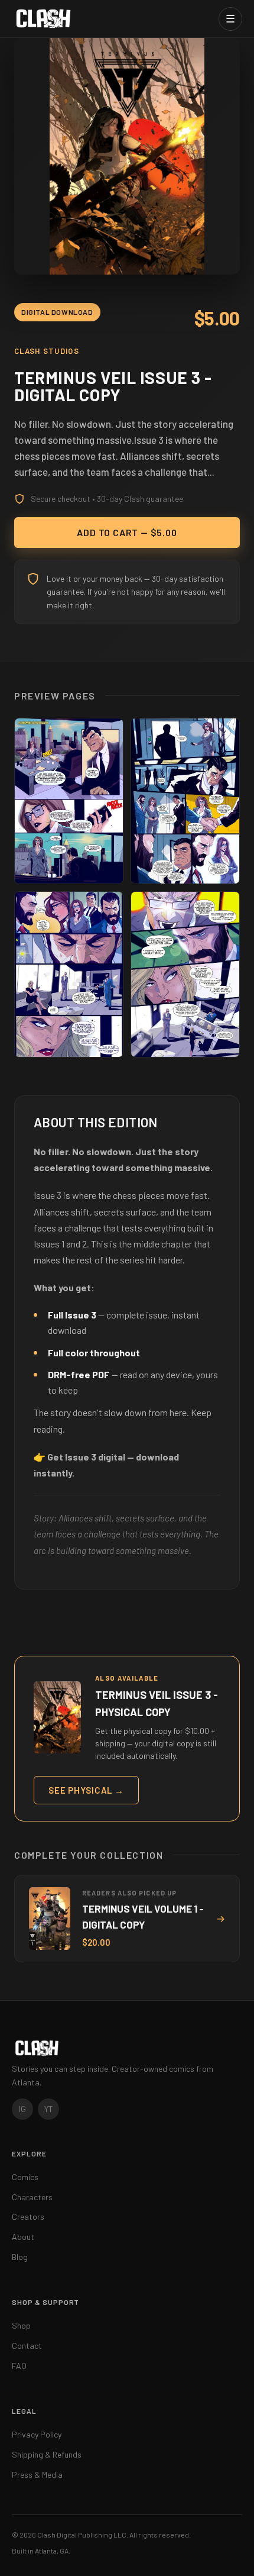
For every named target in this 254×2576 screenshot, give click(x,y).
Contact (27, 2346)
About (23, 2237)
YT (49, 2109)
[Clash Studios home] (43, 19)
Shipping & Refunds (47, 2454)
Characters (32, 2197)
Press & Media (37, 2475)
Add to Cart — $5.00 (127, 532)
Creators (28, 2216)
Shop (21, 2325)
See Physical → (86, 1790)
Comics (25, 2177)
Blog (20, 2257)
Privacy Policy (37, 2434)
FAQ (19, 2366)
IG (22, 2109)
